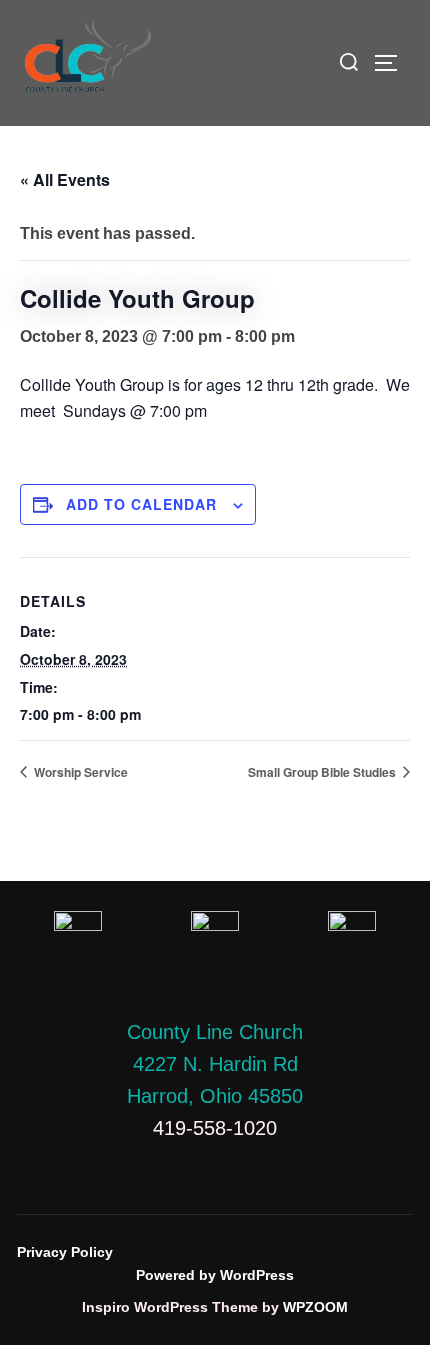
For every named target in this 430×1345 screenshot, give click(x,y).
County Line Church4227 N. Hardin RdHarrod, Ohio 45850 (215, 1064)
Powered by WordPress (215, 1275)
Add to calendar (141, 504)
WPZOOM (315, 1307)
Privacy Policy (65, 1252)
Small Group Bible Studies (323, 772)
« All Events (65, 179)
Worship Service (79, 772)
